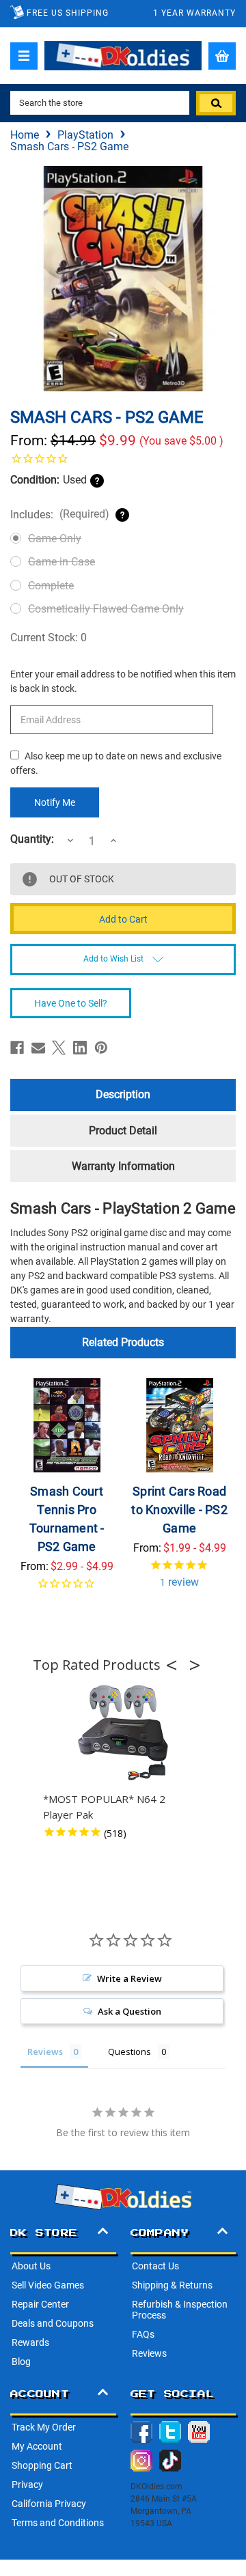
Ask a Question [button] (129, 2011)
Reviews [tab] (45, 2052)
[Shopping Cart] (222, 56)
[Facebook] (17, 1048)
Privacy (27, 2484)
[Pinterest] (101, 1048)
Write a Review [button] (129, 1978)
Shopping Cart (42, 2465)
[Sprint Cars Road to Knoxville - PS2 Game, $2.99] (180, 1425)
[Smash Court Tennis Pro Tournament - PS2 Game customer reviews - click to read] (67, 1592)
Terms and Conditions (58, 2523)
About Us (31, 2266)
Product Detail (123, 1131)
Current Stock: (49, 638)
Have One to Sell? (71, 1003)
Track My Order (44, 2427)
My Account (37, 2446)
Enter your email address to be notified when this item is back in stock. (123, 681)
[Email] (38, 1048)
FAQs (143, 2334)
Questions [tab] (129, 2052)
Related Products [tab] (123, 1342)
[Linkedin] (80, 1048)
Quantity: (32, 839)
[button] (176, 1665)
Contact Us (155, 2266)
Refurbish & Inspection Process (180, 2310)
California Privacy (49, 2504)
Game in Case (61, 562)
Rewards (30, 2342)
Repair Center (40, 2304)
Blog (21, 2362)
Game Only (55, 538)
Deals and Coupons (53, 2323)
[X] (59, 1048)
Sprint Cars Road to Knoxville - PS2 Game (179, 1510)
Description (123, 1094)
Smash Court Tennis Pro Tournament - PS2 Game (67, 1519)
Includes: (60, 514)
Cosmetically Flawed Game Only (106, 609)
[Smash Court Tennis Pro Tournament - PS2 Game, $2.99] (67, 1425)
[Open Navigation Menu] (24, 56)
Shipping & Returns (172, 2285)
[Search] (216, 103)
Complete (51, 586)
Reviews (149, 2353)
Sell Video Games (48, 2285)
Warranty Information (123, 1166)
